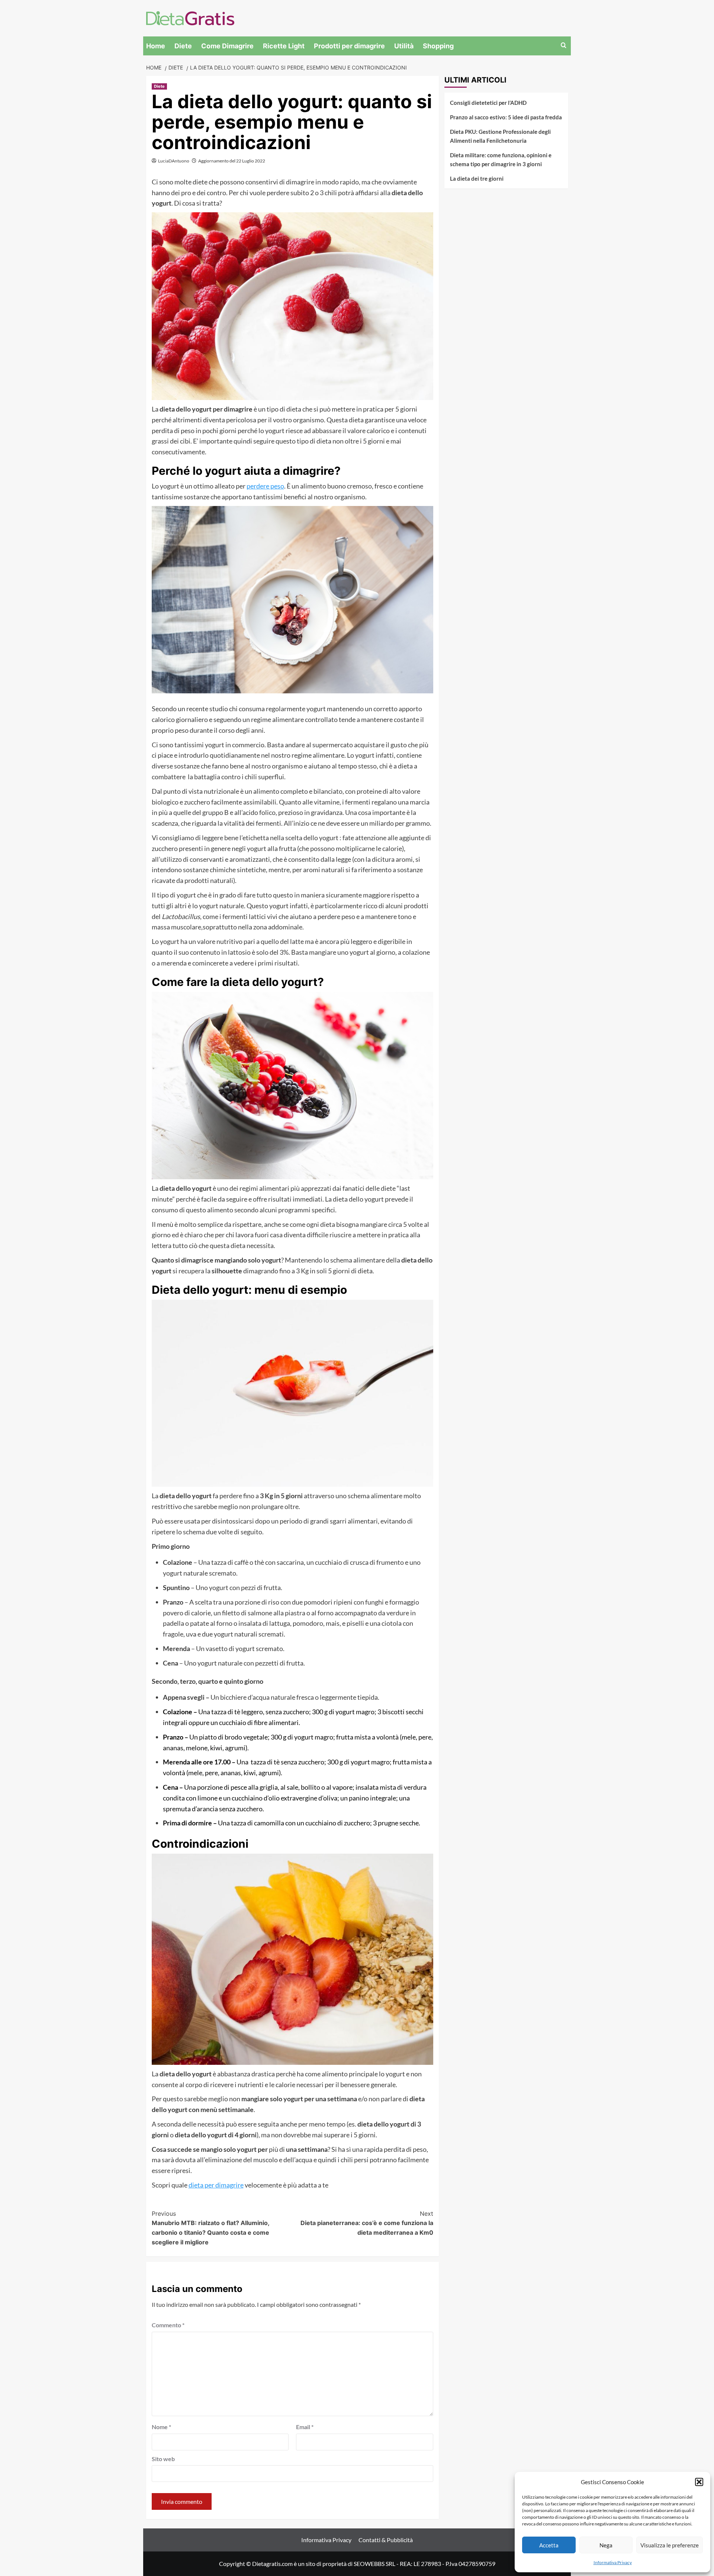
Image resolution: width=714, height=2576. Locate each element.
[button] (699, 2482)
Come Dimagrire (227, 46)
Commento (168, 2325)
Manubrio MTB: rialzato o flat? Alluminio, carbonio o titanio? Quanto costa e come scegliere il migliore (210, 2228)
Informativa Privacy (613, 2562)
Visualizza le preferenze (670, 2545)
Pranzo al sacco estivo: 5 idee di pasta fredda (506, 117)
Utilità (404, 46)
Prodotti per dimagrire (349, 46)
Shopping (438, 46)
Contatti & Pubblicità (386, 2540)
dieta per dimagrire (216, 2185)
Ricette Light (284, 46)
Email (305, 2427)
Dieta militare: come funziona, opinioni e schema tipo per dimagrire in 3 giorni (501, 159)
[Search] (564, 46)
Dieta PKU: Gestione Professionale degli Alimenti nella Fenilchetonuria (500, 136)
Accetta (549, 2545)
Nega (606, 2545)
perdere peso (265, 486)
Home (156, 46)
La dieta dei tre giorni (477, 178)
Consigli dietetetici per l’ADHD (488, 103)
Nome (161, 2427)
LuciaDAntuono (174, 161)
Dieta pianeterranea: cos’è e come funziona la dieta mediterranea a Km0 (367, 2223)
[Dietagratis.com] (190, 17)
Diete (183, 46)
